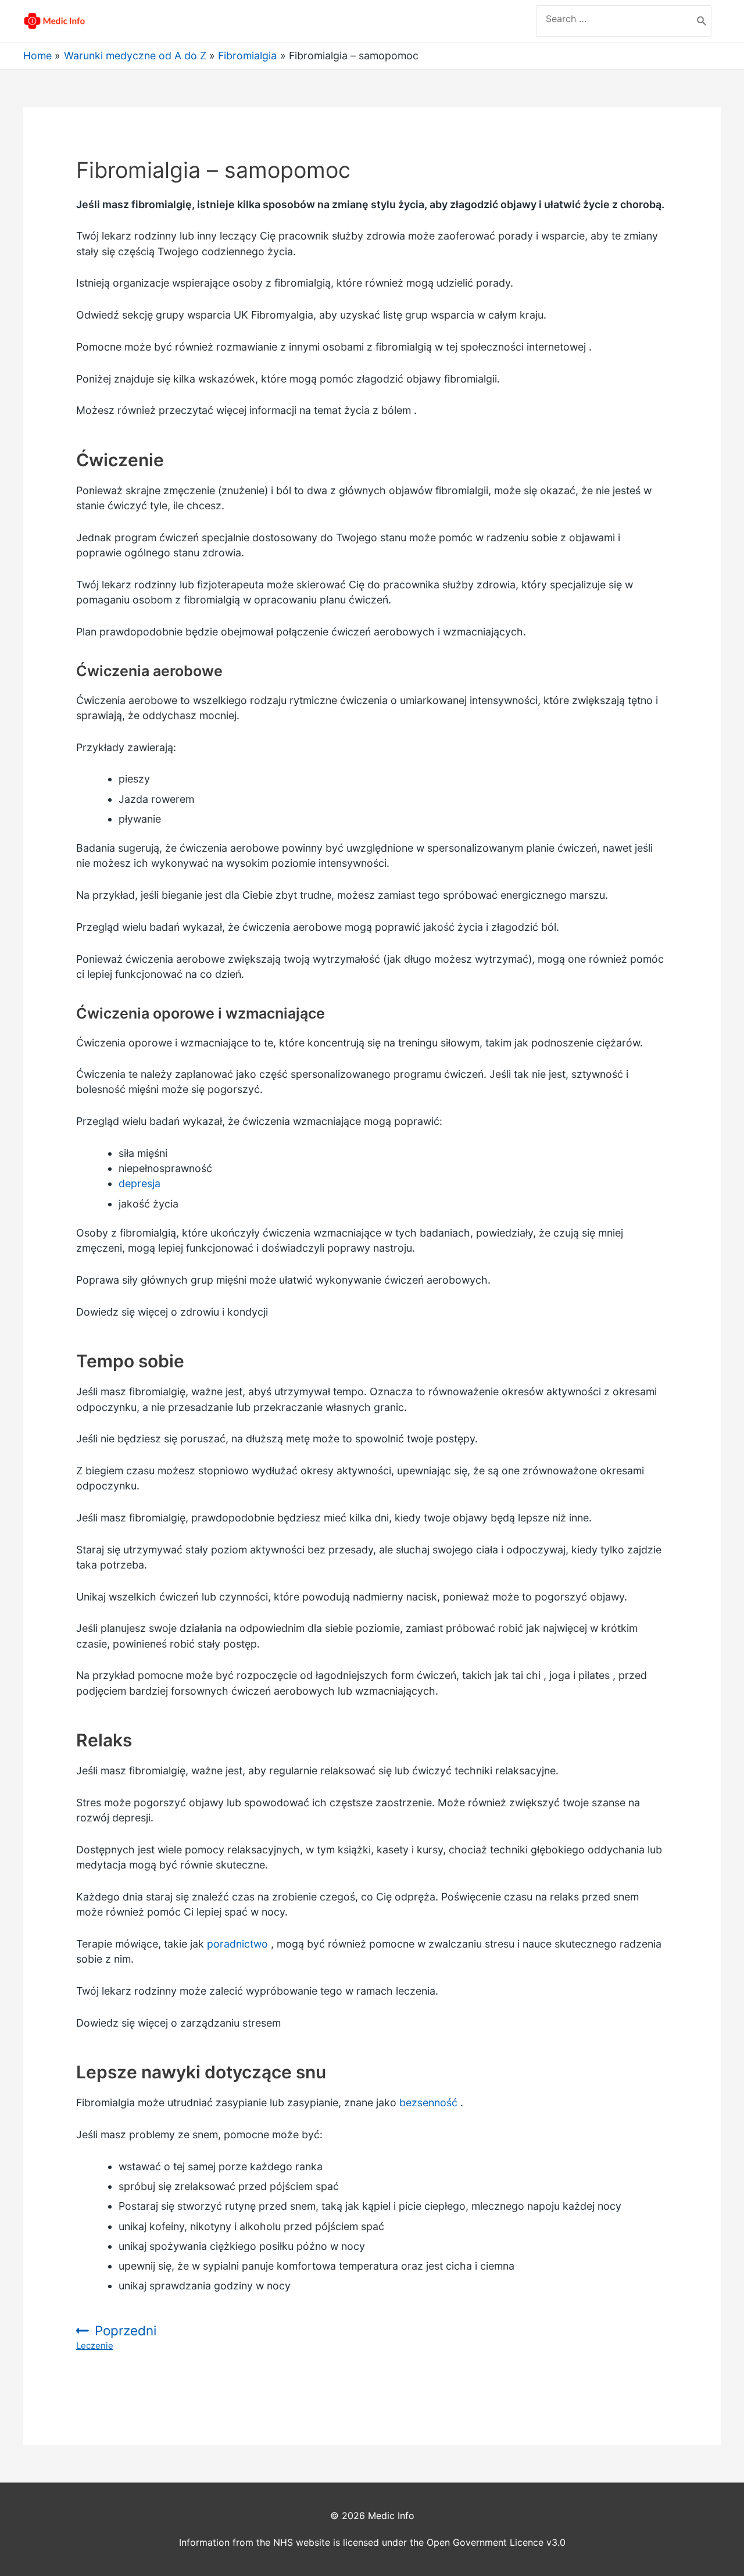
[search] (614, 19)
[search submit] (702, 21)
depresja (139, 1183)
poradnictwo (237, 1944)
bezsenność (428, 2102)
